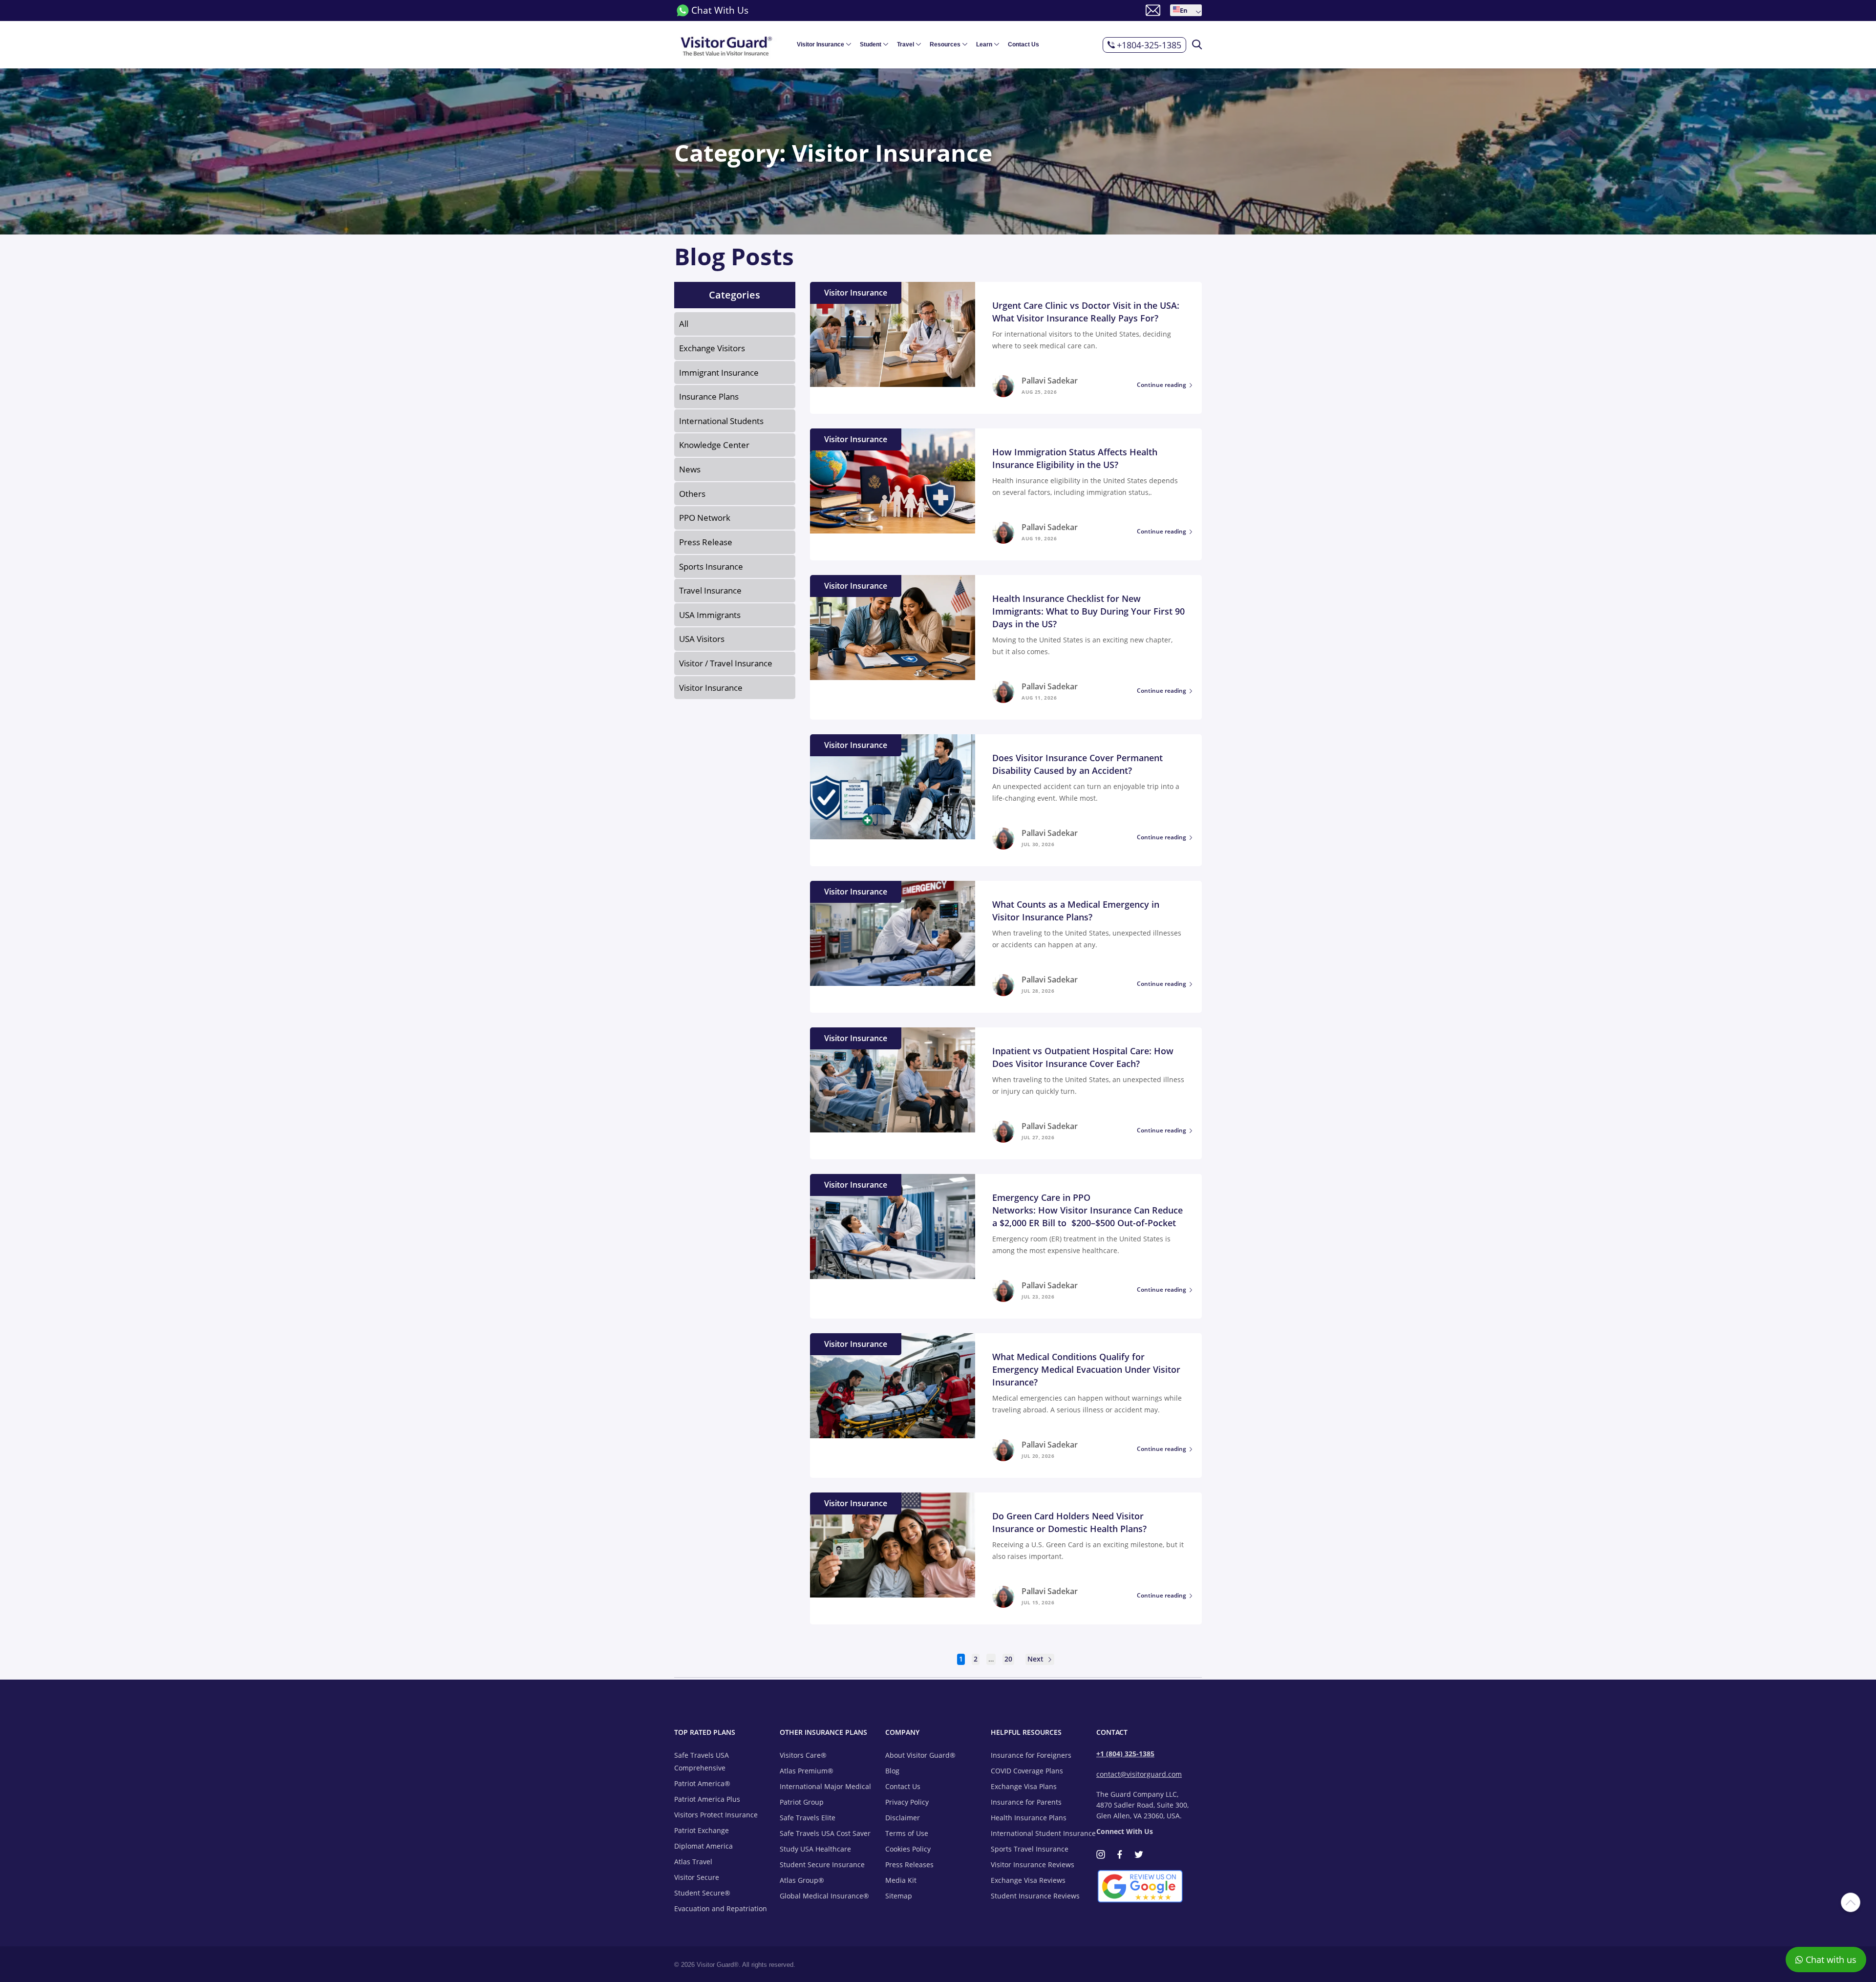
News (690, 469)
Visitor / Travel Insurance (726, 663)
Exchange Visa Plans (1024, 1786)
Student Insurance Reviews (1035, 1896)
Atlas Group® (802, 1880)
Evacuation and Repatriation (721, 1908)
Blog (892, 1771)
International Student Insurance (1043, 1833)
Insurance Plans (709, 396)
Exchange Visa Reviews (1028, 1880)
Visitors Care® (803, 1755)
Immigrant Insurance (719, 373)
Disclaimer (903, 1818)
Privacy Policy (907, 1802)
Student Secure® (702, 1893)
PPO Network (705, 518)
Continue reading (1162, 385)
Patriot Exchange (702, 1830)
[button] (1186, 10)
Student (871, 44)
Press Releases (909, 1865)
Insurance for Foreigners (1031, 1755)
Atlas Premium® (807, 1771)
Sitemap (899, 1896)
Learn (984, 44)
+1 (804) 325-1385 (1125, 1754)
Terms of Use (907, 1833)
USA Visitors (702, 639)
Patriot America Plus (707, 1799)
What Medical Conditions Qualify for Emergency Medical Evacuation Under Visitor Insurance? (1086, 1369)
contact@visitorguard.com (1139, 1774)
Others (692, 494)
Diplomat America (703, 1846)
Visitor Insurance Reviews (1033, 1865)
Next (1036, 1659)
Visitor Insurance (821, 44)
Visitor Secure (697, 1877)
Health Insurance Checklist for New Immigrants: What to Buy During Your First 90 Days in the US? (1088, 611)
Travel (906, 44)
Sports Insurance (711, 566)
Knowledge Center (714, 445)
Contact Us (1023, 44)
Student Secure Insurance (822, 1865)
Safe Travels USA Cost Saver (825, 1833)
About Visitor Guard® (920, 1755)
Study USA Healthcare (815, 1849)
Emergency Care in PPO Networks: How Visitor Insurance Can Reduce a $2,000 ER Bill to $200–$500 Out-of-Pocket (1087, 1210)
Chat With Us (720, 10)
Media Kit (901, 1880)
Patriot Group (802, 1802)
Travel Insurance (710, 590)
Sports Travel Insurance (1030, 1849)
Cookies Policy (908, 1849)
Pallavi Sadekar (1050, 381)
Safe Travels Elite (808, 1818)
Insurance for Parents (1026, 1802)
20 (1008, 1659)
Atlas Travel (693, 1862)
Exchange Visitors (712, 348)
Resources (945, 44)
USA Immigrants (710, 615)
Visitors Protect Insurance (716, 1815)
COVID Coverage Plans (1027, 1771)
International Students (721, 421)
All (684, 324)
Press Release (706, 542)
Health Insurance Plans (1029, 1818)
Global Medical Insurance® (824, 1896)
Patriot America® (702, 1783)
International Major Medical (825, 1786)
